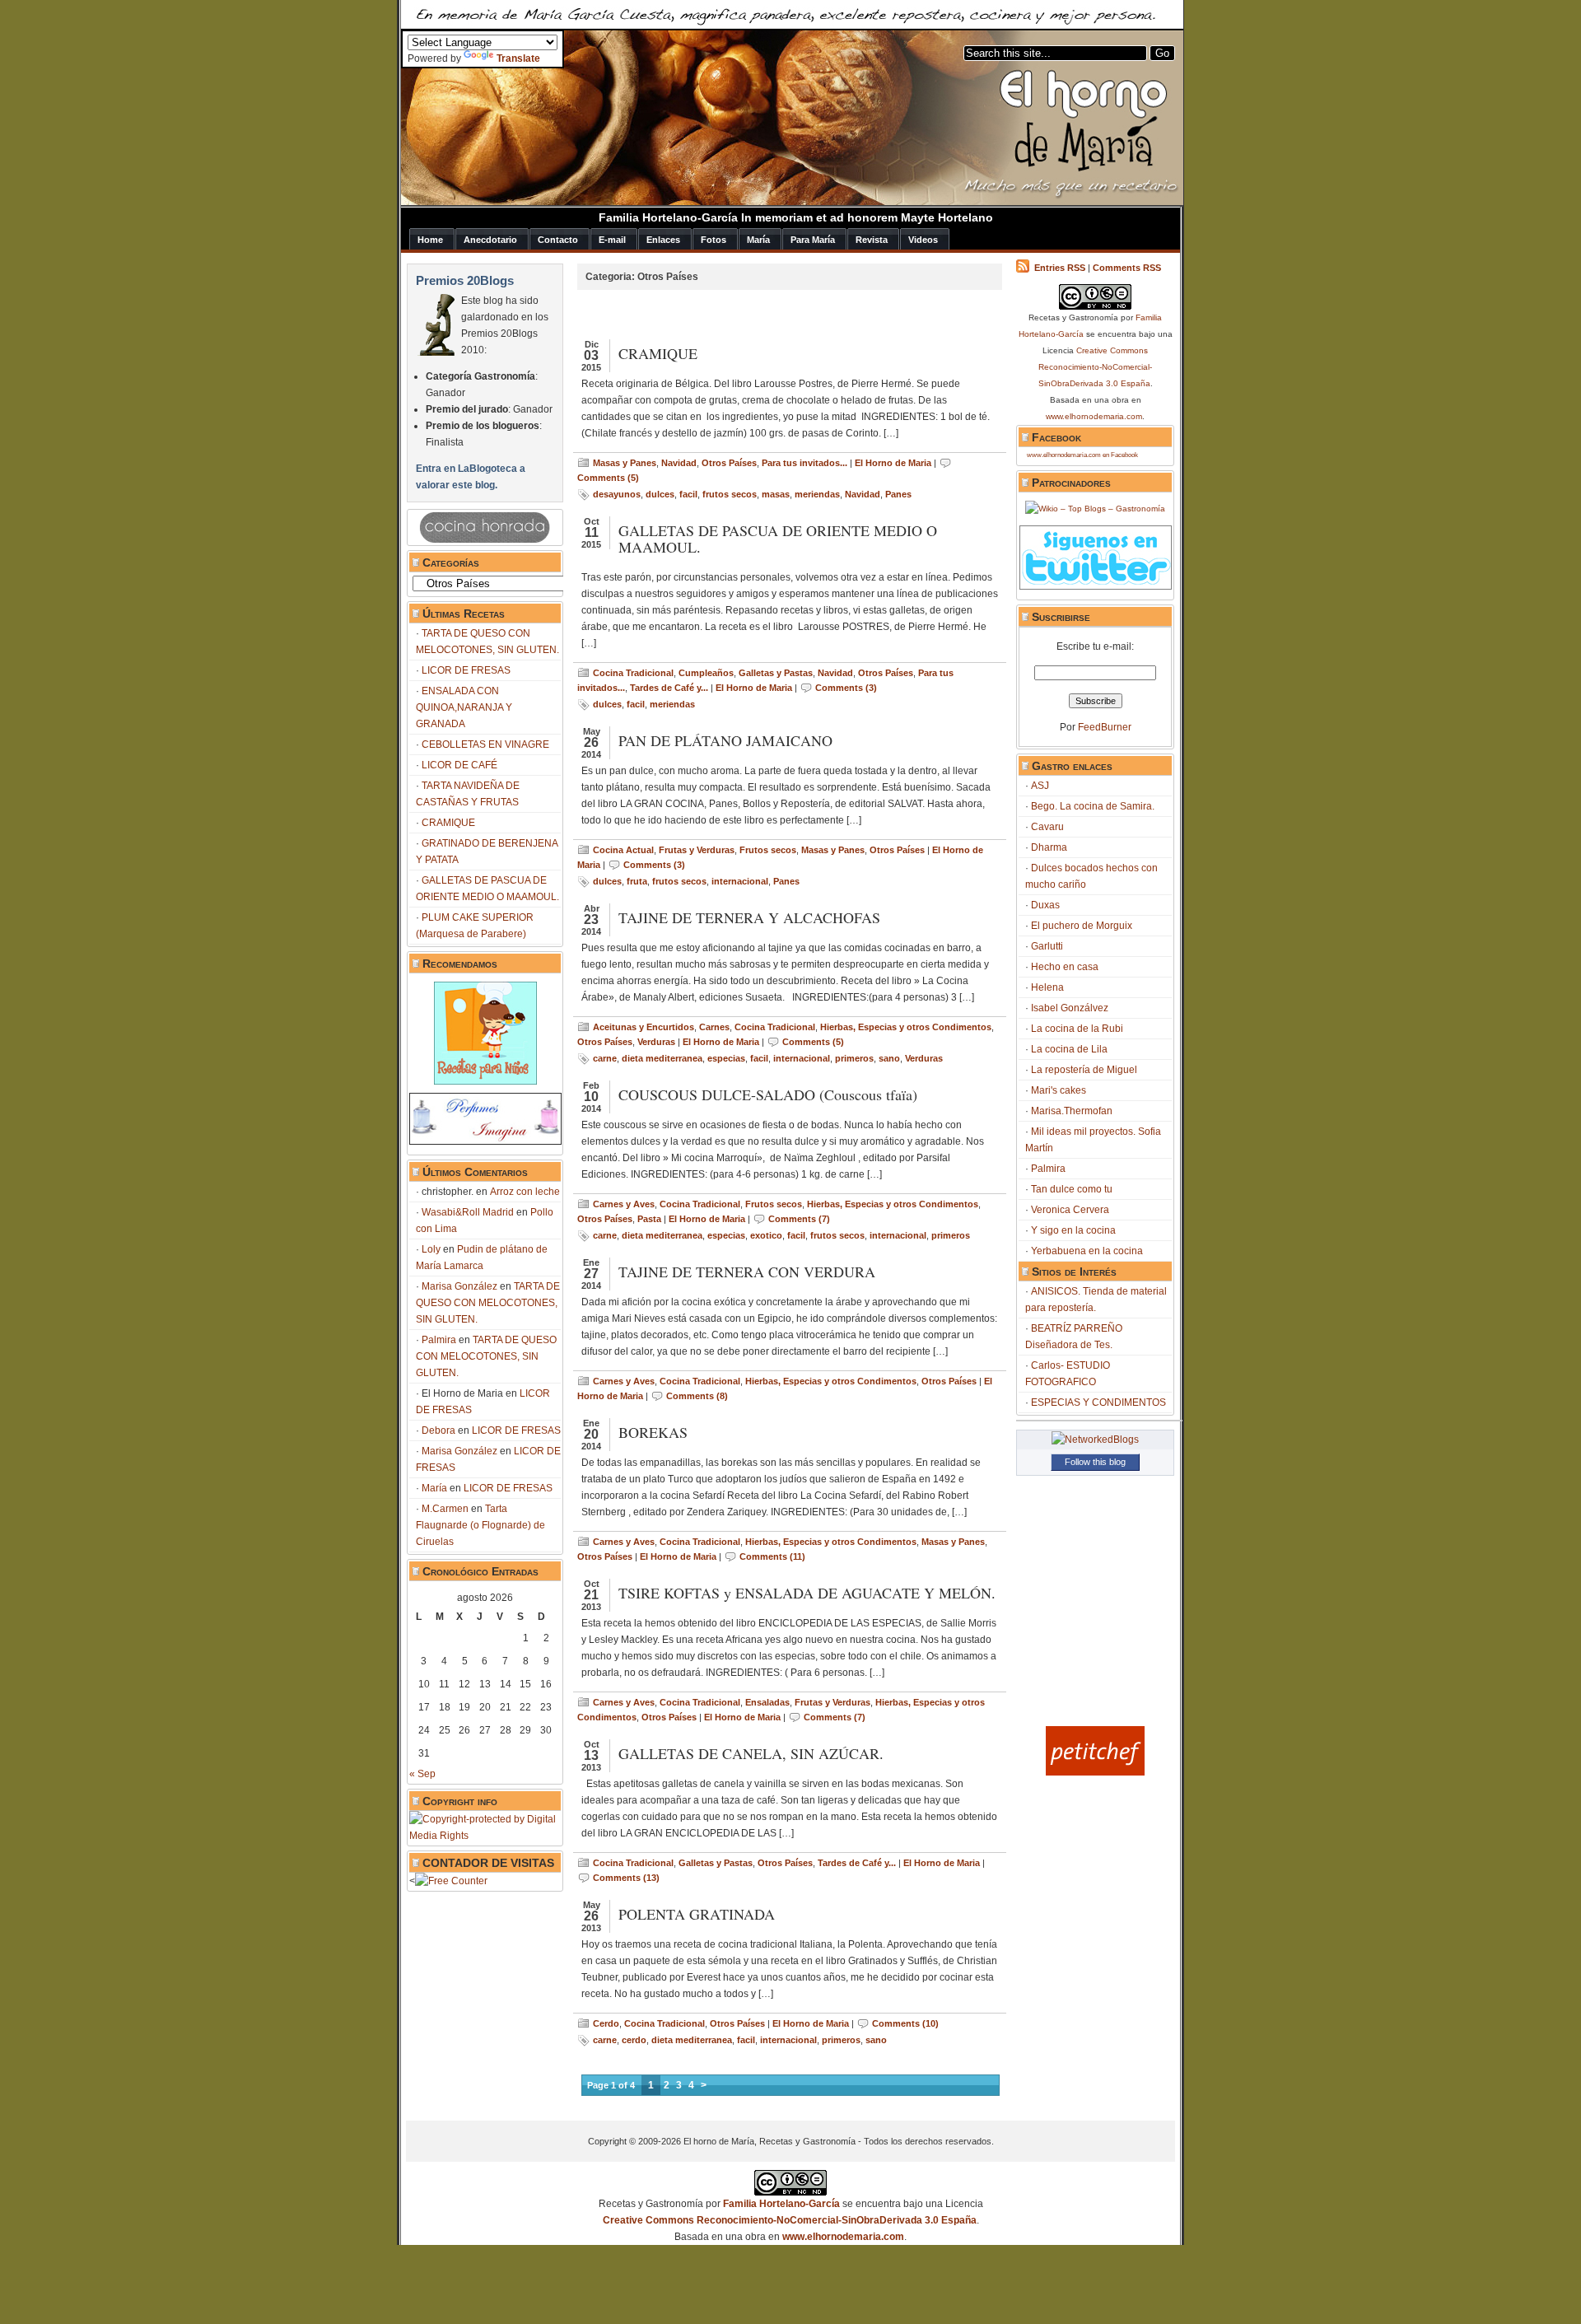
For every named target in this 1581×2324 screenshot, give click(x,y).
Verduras (656, 1042)
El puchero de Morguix (1082, 926)
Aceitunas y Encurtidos (644, 1027)
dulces (660, 494)
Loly (431, 1249)
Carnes (714, 1027)
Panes (898, 494)
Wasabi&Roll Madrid (468, 1212)
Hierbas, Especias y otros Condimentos (906, 1027)
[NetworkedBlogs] (1095, 1440)
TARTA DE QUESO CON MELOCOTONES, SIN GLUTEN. (488, 1303)
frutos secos (730, 494)
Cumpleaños (706, 673)
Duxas (1045, 905)
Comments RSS (1127, 268)
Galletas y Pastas (776, 673)
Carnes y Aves (624, 1204)
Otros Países (729, 463)
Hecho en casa (1065, 967)
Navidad (679, 463)
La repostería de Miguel (1084, 1070)
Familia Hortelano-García (781, 2204)
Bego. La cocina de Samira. (1093, 806)
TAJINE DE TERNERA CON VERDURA (747, 1272)
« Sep (422, 1774)
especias (726, 1058)
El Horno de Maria (893, 463)
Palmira (439, 1340)
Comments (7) (799, 1219)
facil (688, 494)
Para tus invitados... (804, 463)
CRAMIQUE (448, 823)
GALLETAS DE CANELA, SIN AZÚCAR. (751, 1753)
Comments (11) (772, 1556)
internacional (740, 881)
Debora (438, 1430)
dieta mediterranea (662, 1058)
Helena (1047, 987)
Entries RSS (1060, 268)
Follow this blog (1095, 1462)
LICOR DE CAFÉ (459, 765)
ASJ (1040, 786)
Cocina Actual (623, 850)
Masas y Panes (625, 463)
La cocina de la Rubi (1077, 1029)
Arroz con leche (525, 1192)
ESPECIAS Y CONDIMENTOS (1098, 1402)
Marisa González (459, 1286)
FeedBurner (1105, 727)
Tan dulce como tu (1072, 1189)
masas (776, 494)
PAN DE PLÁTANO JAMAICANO (725, 740)
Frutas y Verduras (697, 850)
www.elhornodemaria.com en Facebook (1082, 455)
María (434, 1488)
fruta (637, 881)
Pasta (649, 1219)
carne (605, 1058)
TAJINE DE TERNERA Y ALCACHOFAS (749, 917)
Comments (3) (846, 688)
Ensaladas (767, 1702)
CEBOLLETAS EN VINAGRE (485, 744)
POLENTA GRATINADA (697, 1914)
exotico (766, 1235)
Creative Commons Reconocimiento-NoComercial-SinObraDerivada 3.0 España (1096, 367)
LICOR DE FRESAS (466, 670)
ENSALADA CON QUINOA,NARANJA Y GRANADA (464, 707)
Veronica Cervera (1070, 1210)
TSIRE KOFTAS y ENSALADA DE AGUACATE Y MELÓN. (807, 1593)
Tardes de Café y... (669, 688)
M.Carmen (445, 1509)
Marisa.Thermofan (1072, 1111)
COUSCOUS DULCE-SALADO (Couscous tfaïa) (768, 1094)
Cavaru (1047, 827)
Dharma (1049, 847)
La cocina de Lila (1069, 1049)
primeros (854, 1058)
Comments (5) (608, 478)
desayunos (617, 494)
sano (889, 1058)
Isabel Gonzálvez (1070, 1008)
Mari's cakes (1059, 1090)
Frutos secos (768, 850)
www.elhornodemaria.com (1094, 416)
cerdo (634, 2040)
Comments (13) (626, 1878)
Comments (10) (905, 2023)
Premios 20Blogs (465, 280)
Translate (518, 58)
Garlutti (1047, 946)
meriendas (817, 494)
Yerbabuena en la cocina (1087, 1251)
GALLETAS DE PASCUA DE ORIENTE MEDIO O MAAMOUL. (778, 539)
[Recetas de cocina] (1095, 1772)
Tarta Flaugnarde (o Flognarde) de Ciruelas (480, 1525)
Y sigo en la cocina (1073, 1230)
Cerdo (606, 2023)
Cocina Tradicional (633, 673)
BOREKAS (653, 1432)
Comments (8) (697, 1396)
